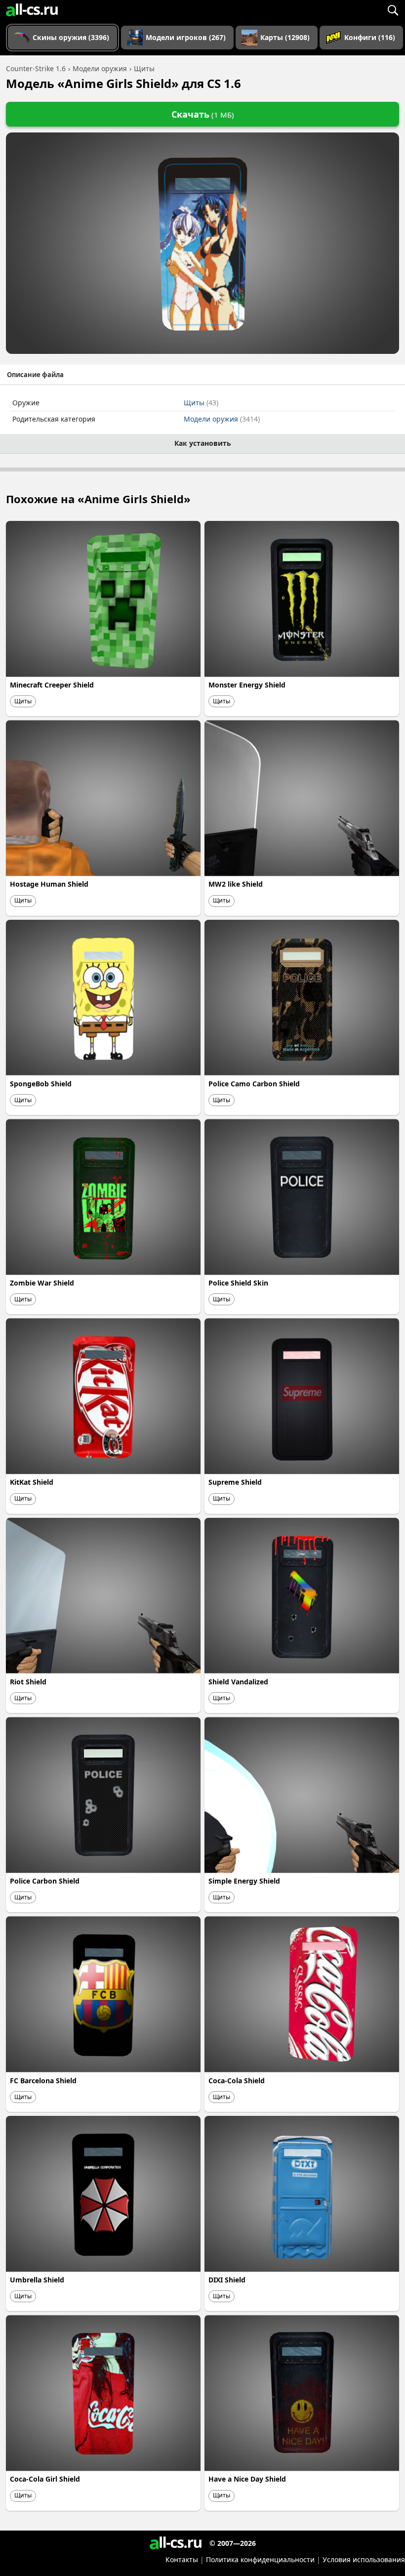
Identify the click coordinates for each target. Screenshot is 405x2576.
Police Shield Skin (238, 1283)
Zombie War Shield (42, 1283)
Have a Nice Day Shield (247, 2479)
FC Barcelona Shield (43, 2081)
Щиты (201, 403)
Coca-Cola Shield (237, 2081)
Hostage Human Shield (49, 884)
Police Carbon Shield (45, 1881)
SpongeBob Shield (41, 1084)
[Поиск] (393, 10)
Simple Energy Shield (244, 1881)
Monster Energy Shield (247, 685)
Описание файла (35, 375)
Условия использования (364, 2559)
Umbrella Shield (37, 2280)
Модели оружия (222, 419)
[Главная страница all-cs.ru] (32, 10)
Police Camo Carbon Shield (254, 1084)
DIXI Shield (227, 2280)
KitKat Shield (32, 1482)
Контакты (182, 2559)
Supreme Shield (235, 1482)
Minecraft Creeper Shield (52, 685)
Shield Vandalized (238, 1682)
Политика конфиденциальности (260, 2559)
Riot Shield (28, 1682)
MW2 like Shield (236, 884)
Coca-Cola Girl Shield (45, 2479)
